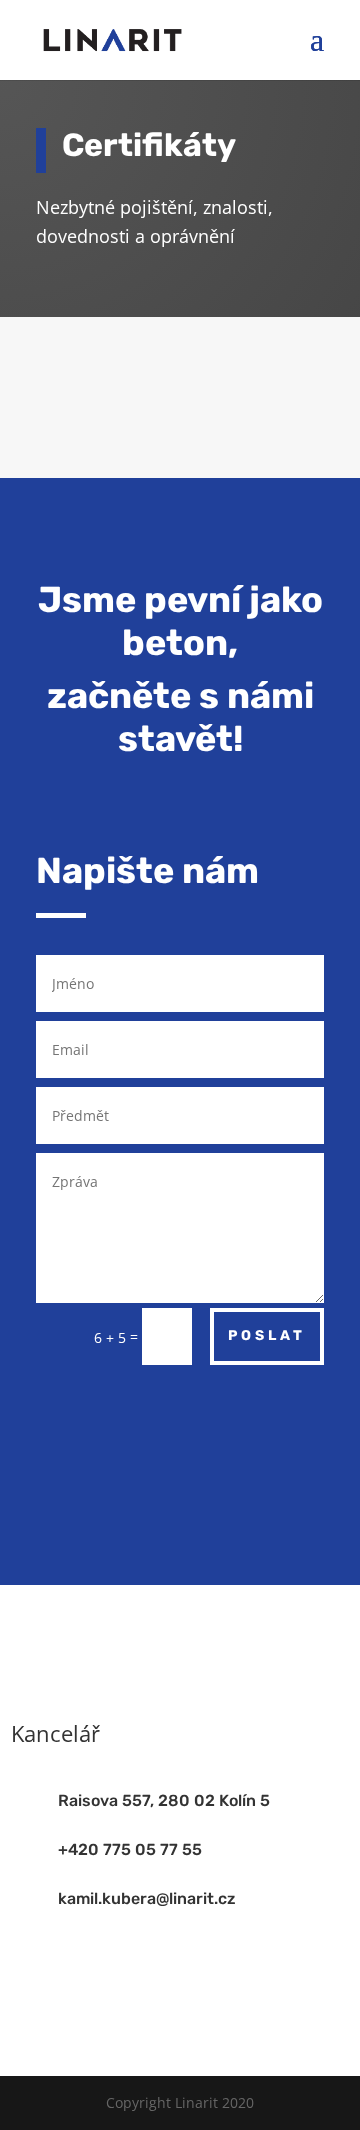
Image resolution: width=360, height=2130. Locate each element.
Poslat (267, 1335)
